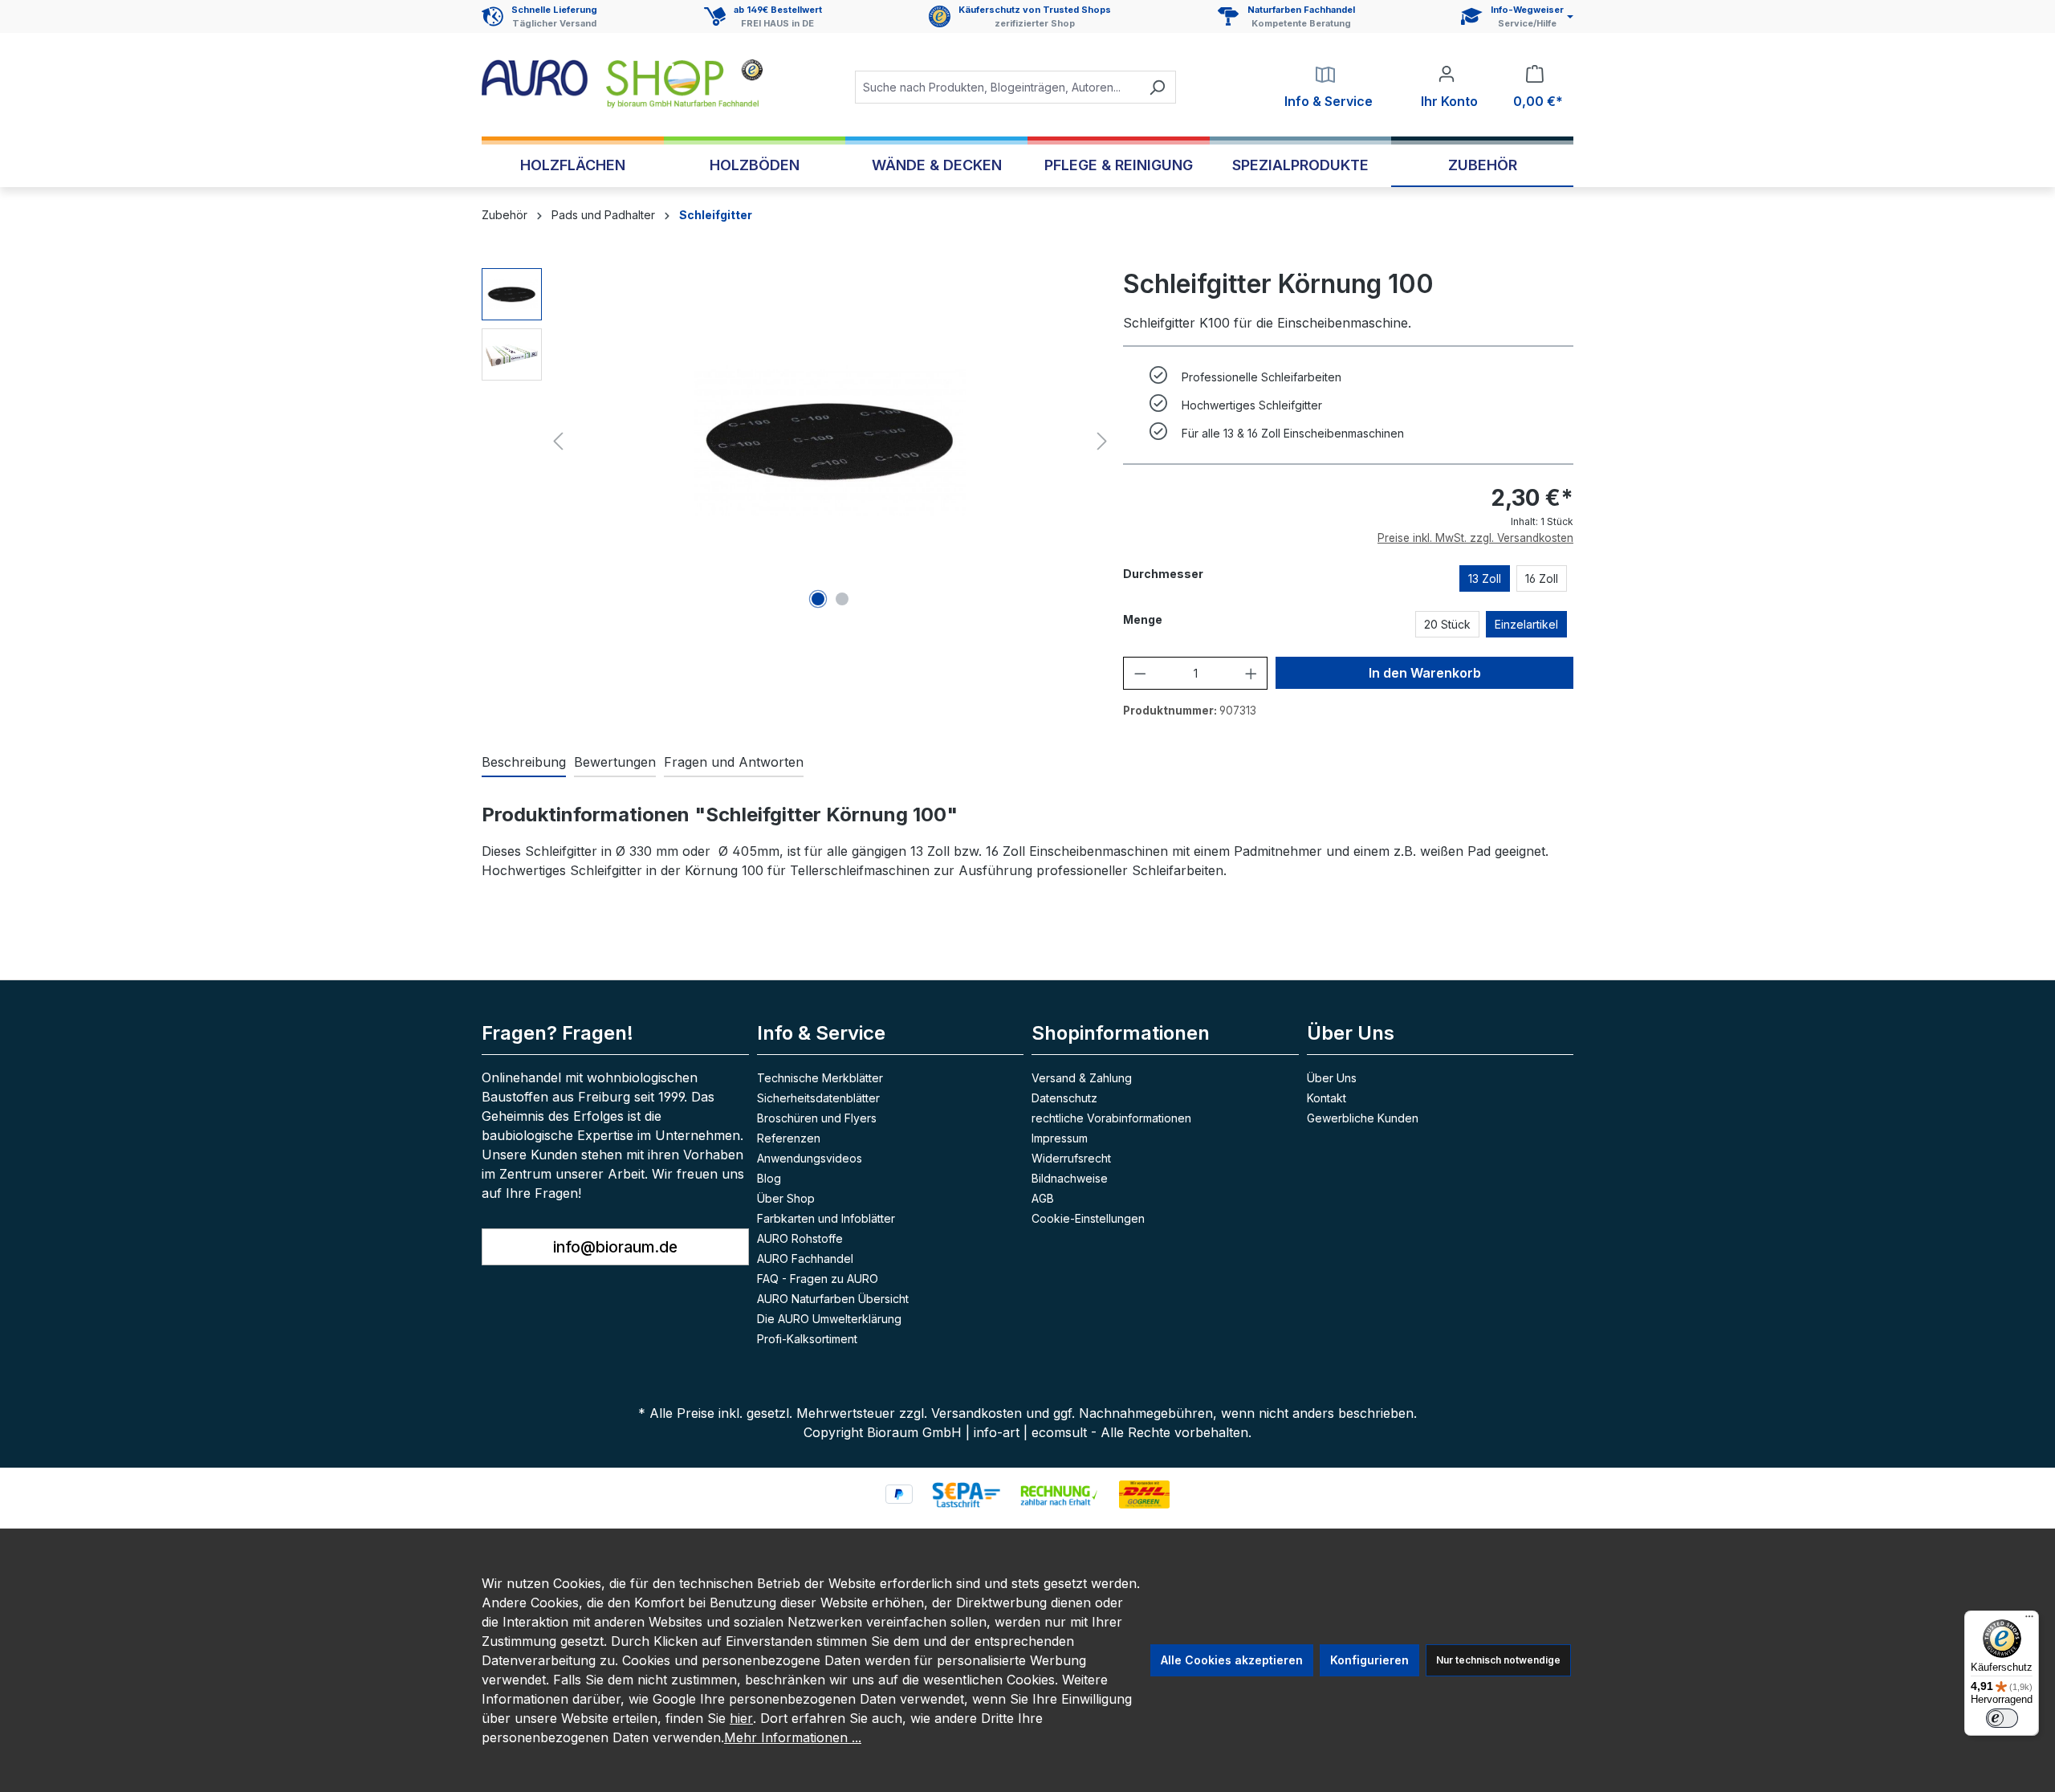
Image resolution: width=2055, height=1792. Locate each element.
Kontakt (1327, 1098)
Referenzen (789, 1138)
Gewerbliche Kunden (1363, 1118)
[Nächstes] (1102, 441)
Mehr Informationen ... (793, 1737)
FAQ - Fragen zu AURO (818, 1279)
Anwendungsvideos (810, 1158)
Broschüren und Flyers (817, 1118)
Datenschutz (1064, 1098)
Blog (769, 1178)
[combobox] (997, 87)
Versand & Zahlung (1082, 1078)
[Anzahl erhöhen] (1251, 673)
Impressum (1060, 1138)
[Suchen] (1157, 87)
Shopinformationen (1121, 1033)
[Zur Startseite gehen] (622, 84)
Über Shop (786, 1198)
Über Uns (1332, 1078)
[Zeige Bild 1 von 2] (818, 599)
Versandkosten (977, 1413)
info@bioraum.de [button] (615, 1247)
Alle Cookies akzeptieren (1232, 1660)
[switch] (2002, 1718)
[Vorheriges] (558, 441)
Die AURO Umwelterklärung (829, 1319)
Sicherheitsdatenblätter (818, 1098)
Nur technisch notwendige (1498, 1660)
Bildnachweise (1070, 1178)
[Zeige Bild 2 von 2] (842, 599)
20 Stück (1447, 624)
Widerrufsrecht (1071, 1158)
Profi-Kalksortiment (807, 1339)
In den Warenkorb (1425, 673)
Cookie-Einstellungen (1088, 1218)
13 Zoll (1485, 578)
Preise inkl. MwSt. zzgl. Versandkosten (1475, 538)
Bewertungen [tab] (615, 762)
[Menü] (2029, 1620)
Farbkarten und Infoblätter (826, 1218)
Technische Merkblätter (820, 1078)
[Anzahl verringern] (1140, 673)
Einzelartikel (1526, 624)
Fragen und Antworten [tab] (734, 762)
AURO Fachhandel (805, 1258)
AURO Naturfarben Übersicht (833, 1299)
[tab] (524, 763)
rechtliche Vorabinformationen (1111, 1118)
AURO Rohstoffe (800, 1238)
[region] (798, 441)
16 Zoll (1542, 578)
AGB (1043, 1198)
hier (741, 1718)
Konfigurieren (1369, 1660)
